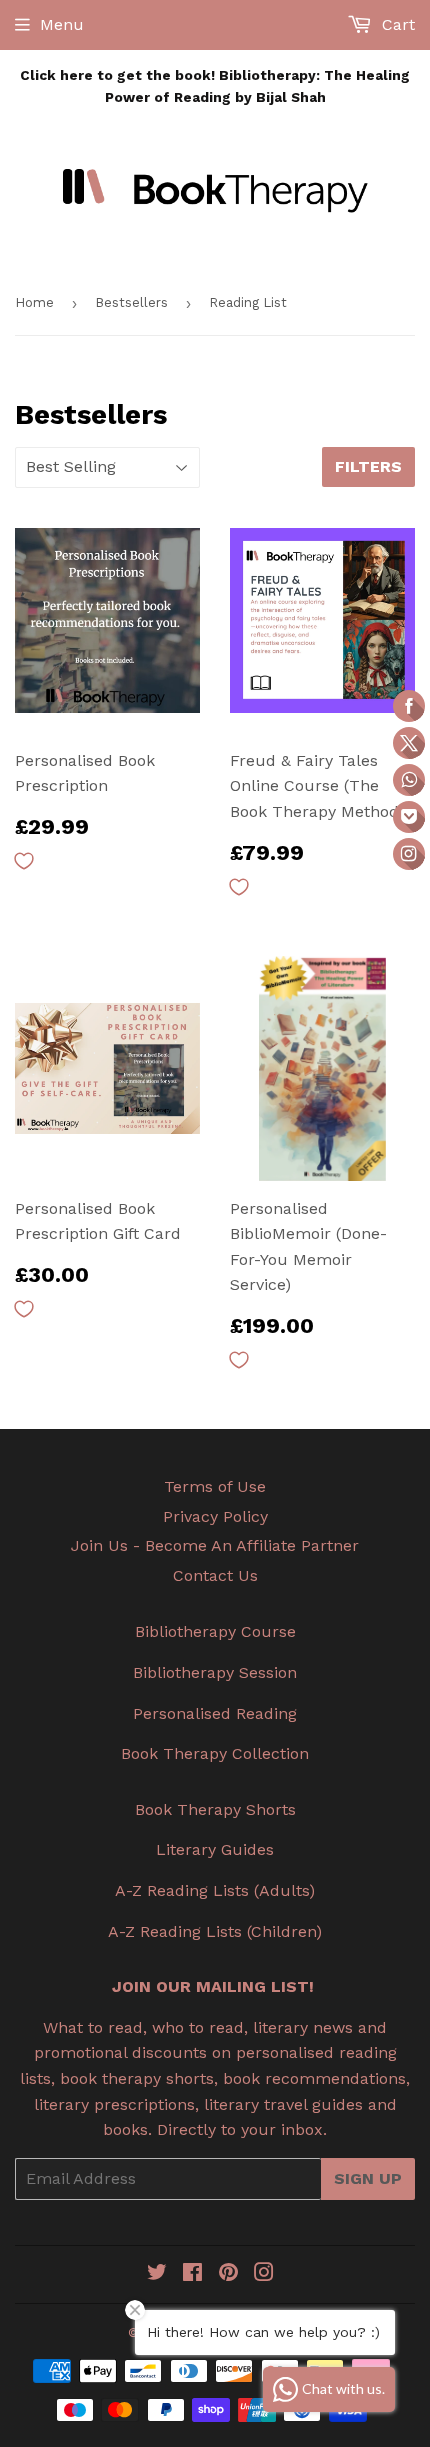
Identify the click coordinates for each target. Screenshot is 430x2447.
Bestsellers (131, 302)
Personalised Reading (215, 1713)
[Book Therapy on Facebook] (192, 2274)
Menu (62, 24)
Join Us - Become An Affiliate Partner (215, 1545)
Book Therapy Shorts (215, 1809)
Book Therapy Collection (215, 1753)
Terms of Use (215, 1486)
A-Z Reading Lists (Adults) (215, 1890)
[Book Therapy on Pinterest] (228, 2274)
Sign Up (368, 2178)
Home (34, 302)
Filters (368, 466)
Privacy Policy (215, 1516)
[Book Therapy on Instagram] (264, 2274)
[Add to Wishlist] (24, 861)
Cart (396, 24)
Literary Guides (215, 1849)
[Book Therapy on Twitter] (157, 2274)
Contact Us (215, 1575)
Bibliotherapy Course (215, 1631)
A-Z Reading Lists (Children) (215, 1931)
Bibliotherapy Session (215, 1672)
